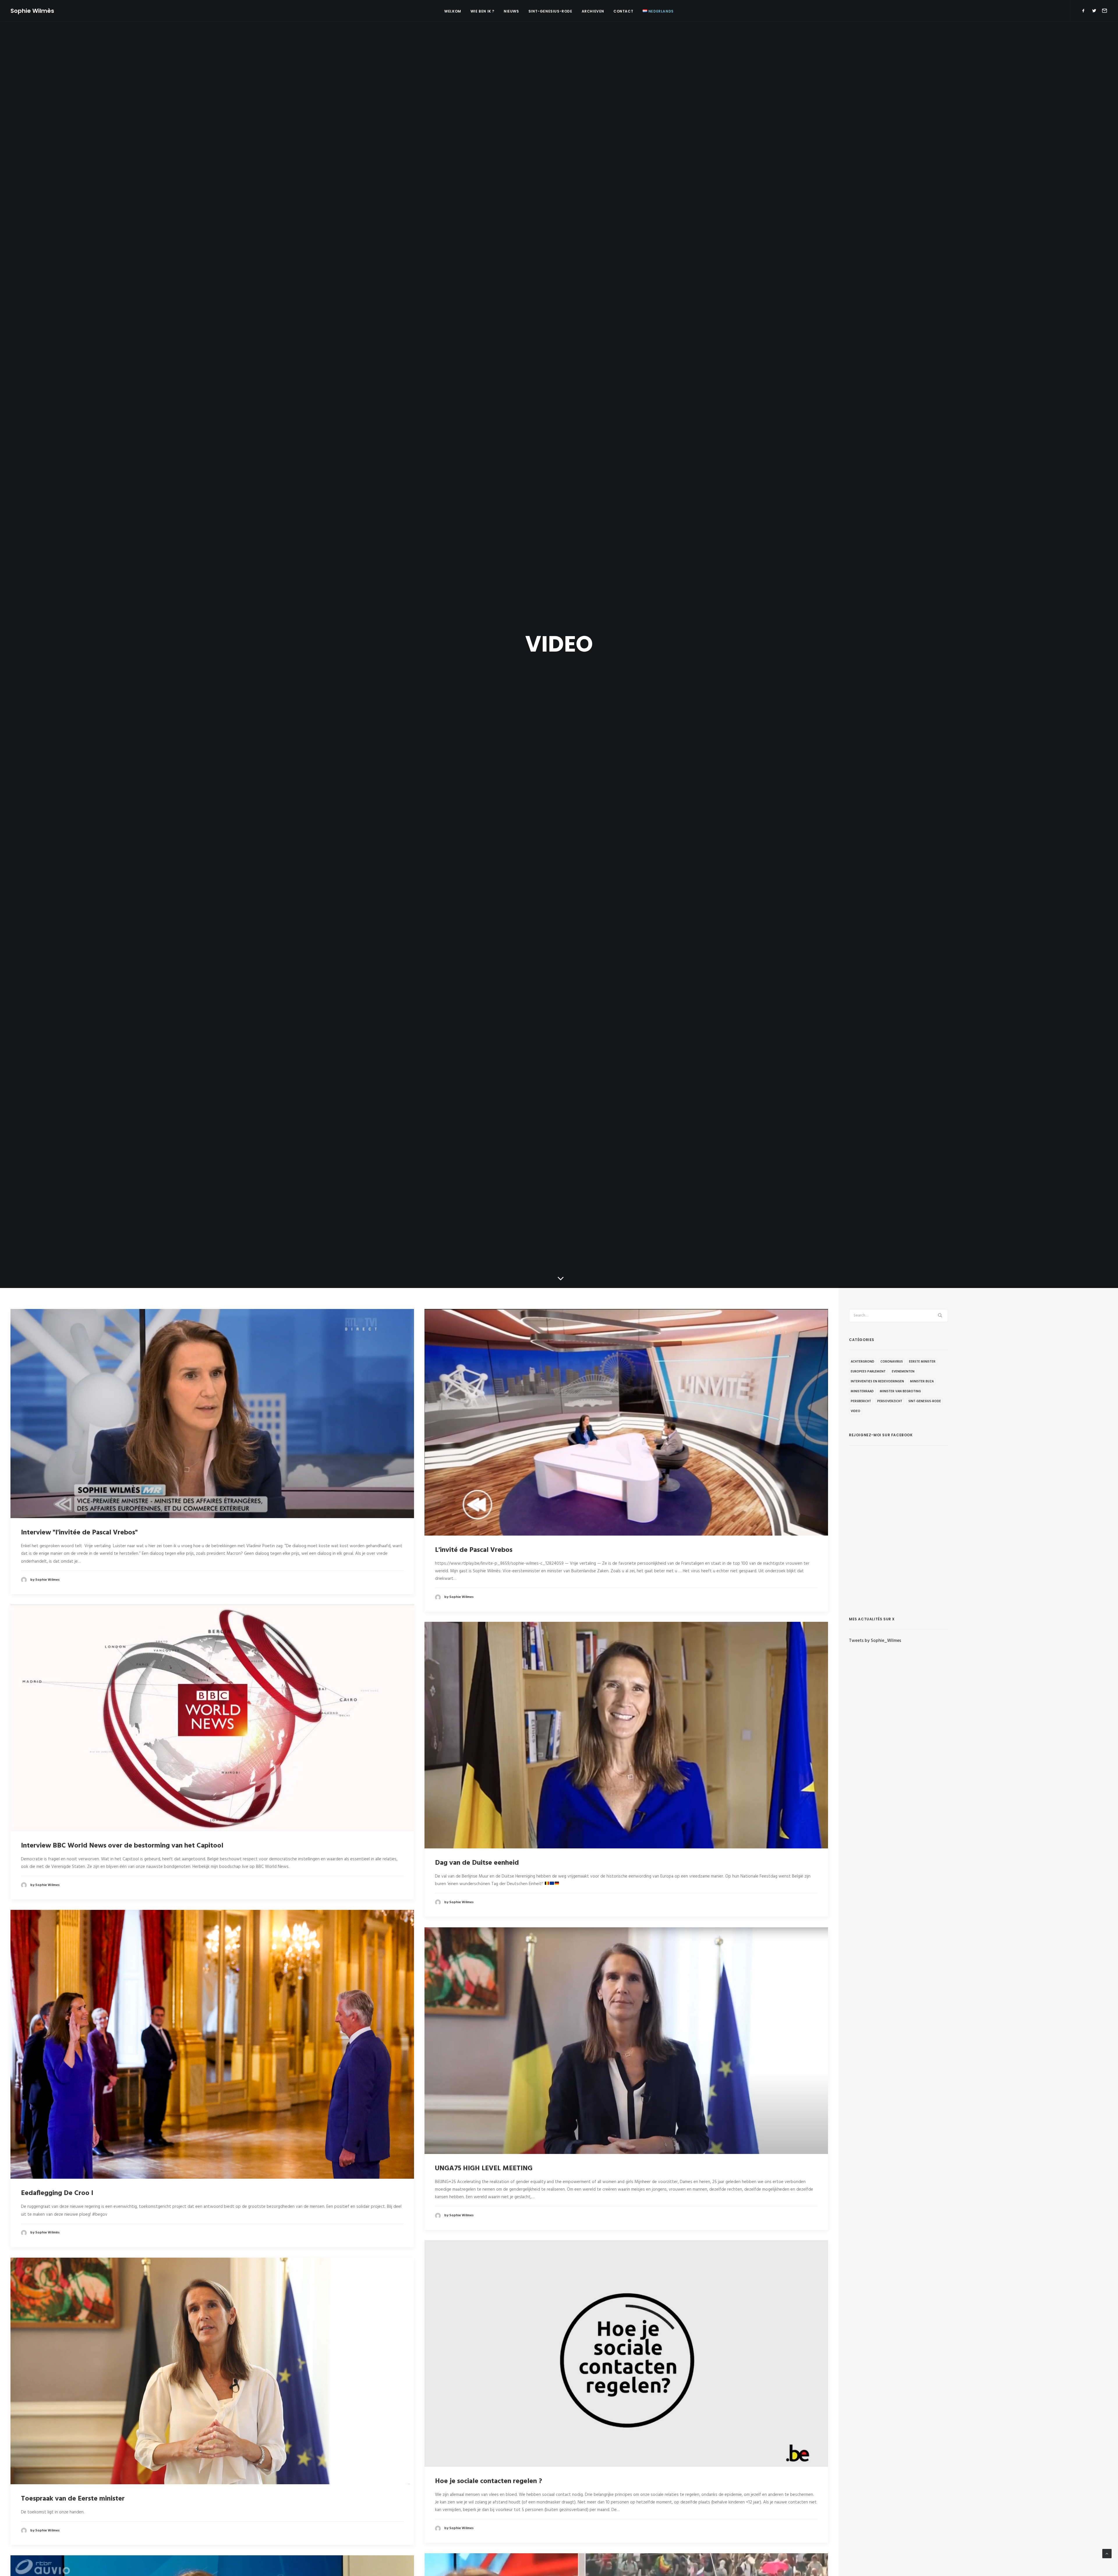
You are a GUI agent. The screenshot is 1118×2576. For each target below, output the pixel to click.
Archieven (593, 11)
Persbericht (861, 1401)
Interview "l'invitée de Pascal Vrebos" (79, 1533)
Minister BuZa (922, 1381)
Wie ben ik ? (482, 11)
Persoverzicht (890, 1401)
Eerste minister (922, 1362)
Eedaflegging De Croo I (57, 2193)
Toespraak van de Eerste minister (73, 2499)
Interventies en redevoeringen (877, 1381)
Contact (623, 11)
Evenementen (903, 1372)
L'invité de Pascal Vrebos (474, 1550)
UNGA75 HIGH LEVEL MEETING (484, 2169)
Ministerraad (862, 1391)
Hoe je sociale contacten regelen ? (489, 2481)
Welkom (453, 11)
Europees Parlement (868, 1372)
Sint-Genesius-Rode (550, 11)
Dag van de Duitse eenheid (477, 1863)
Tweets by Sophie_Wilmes (875, 1641)
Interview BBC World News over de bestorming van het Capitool (122, 1846)
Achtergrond (863, 1362)
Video (856, 1411)
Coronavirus (892, 1362)
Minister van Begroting (900, 1391)
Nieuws (511, 11)
